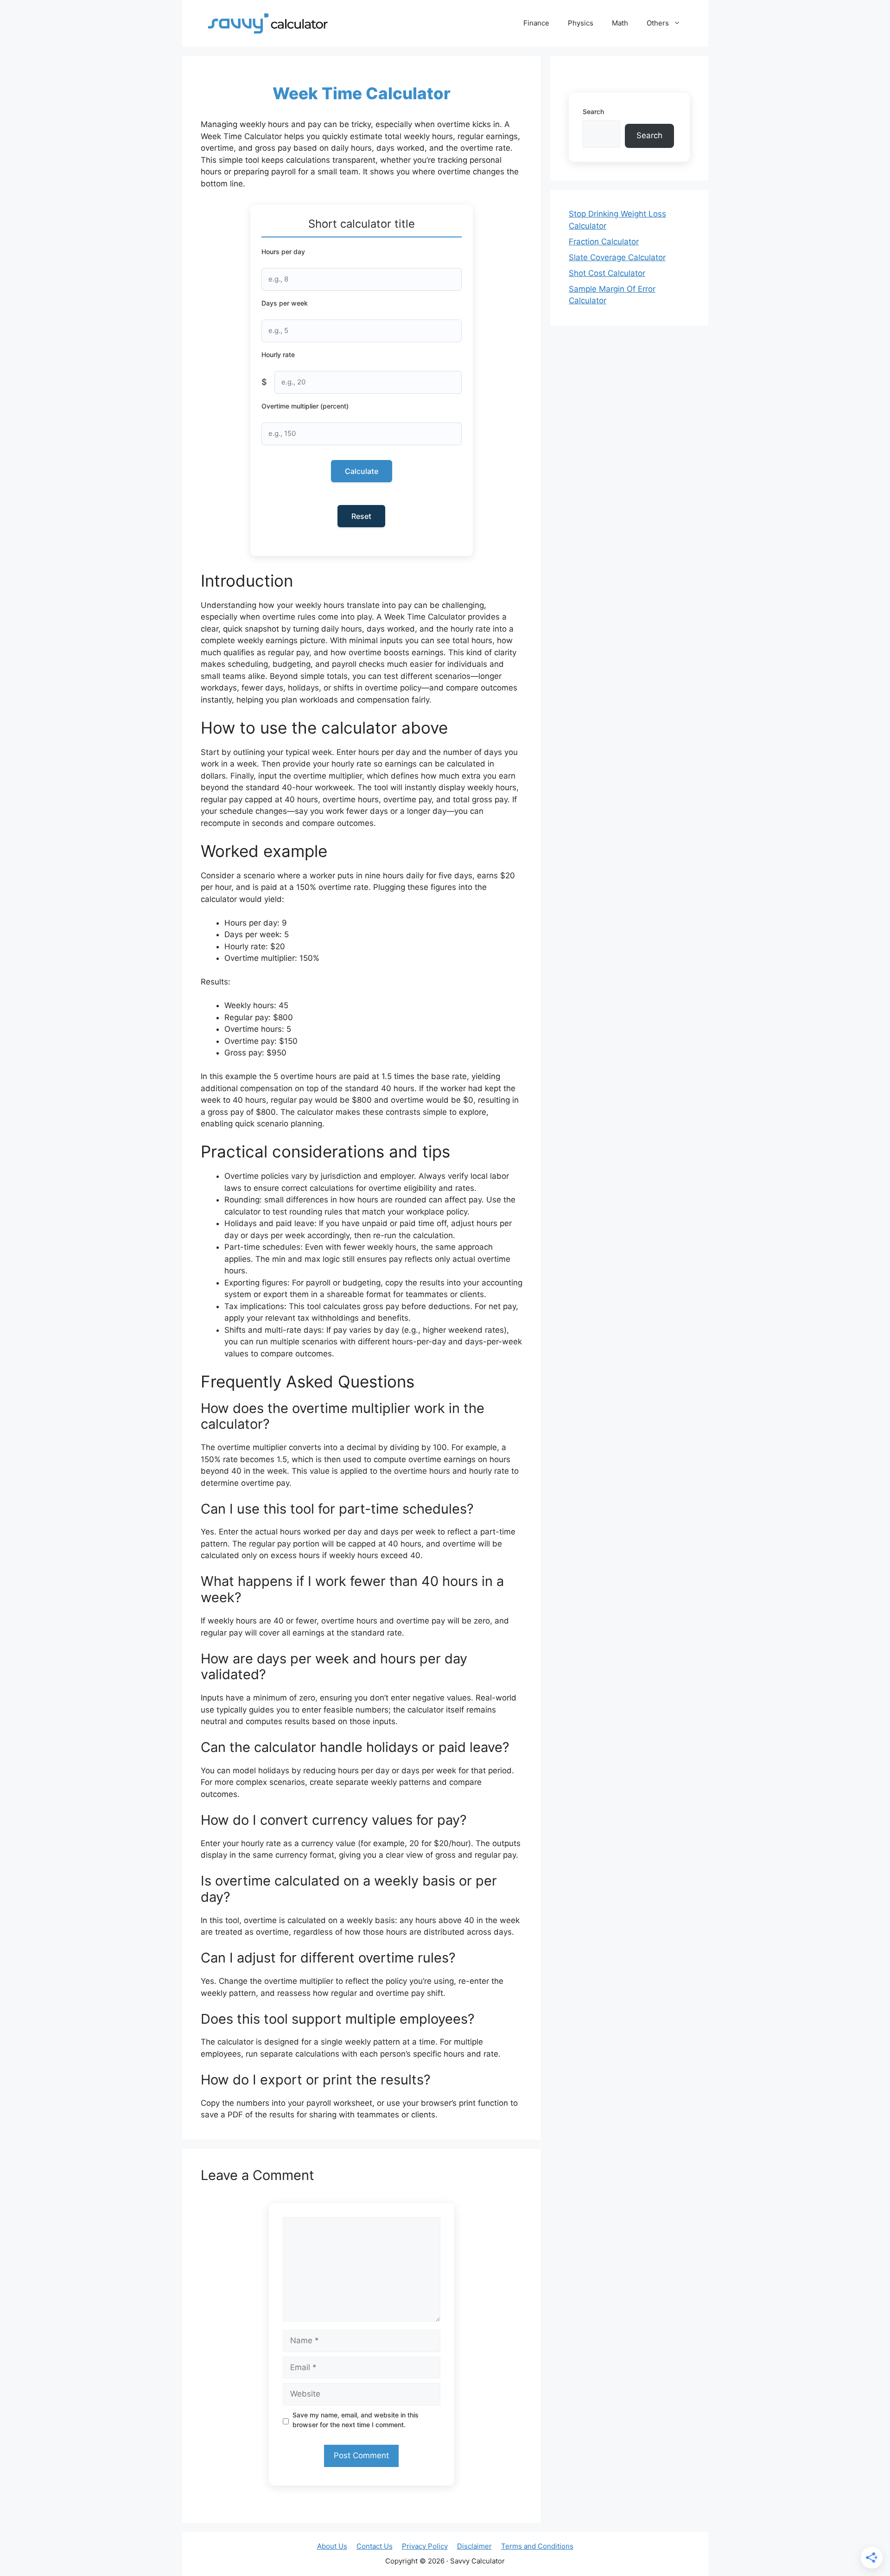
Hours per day (283, 252)
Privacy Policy (425, 2546)
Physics (581, 23)
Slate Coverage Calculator (617, 257)
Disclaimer (474, 2546)
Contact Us (375, 2546)
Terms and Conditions (537, 2546)
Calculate (362, 471)
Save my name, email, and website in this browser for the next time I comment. (356, 2420)
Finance (536, 23)
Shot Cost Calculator (607, 273)
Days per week (285, 303)
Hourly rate (278, 355)
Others (658, 23)
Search (593, 112)
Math (620, 23)
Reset (361, 516)
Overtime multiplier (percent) (305, 406)
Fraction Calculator (604, 242)
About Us (332, 2546)
